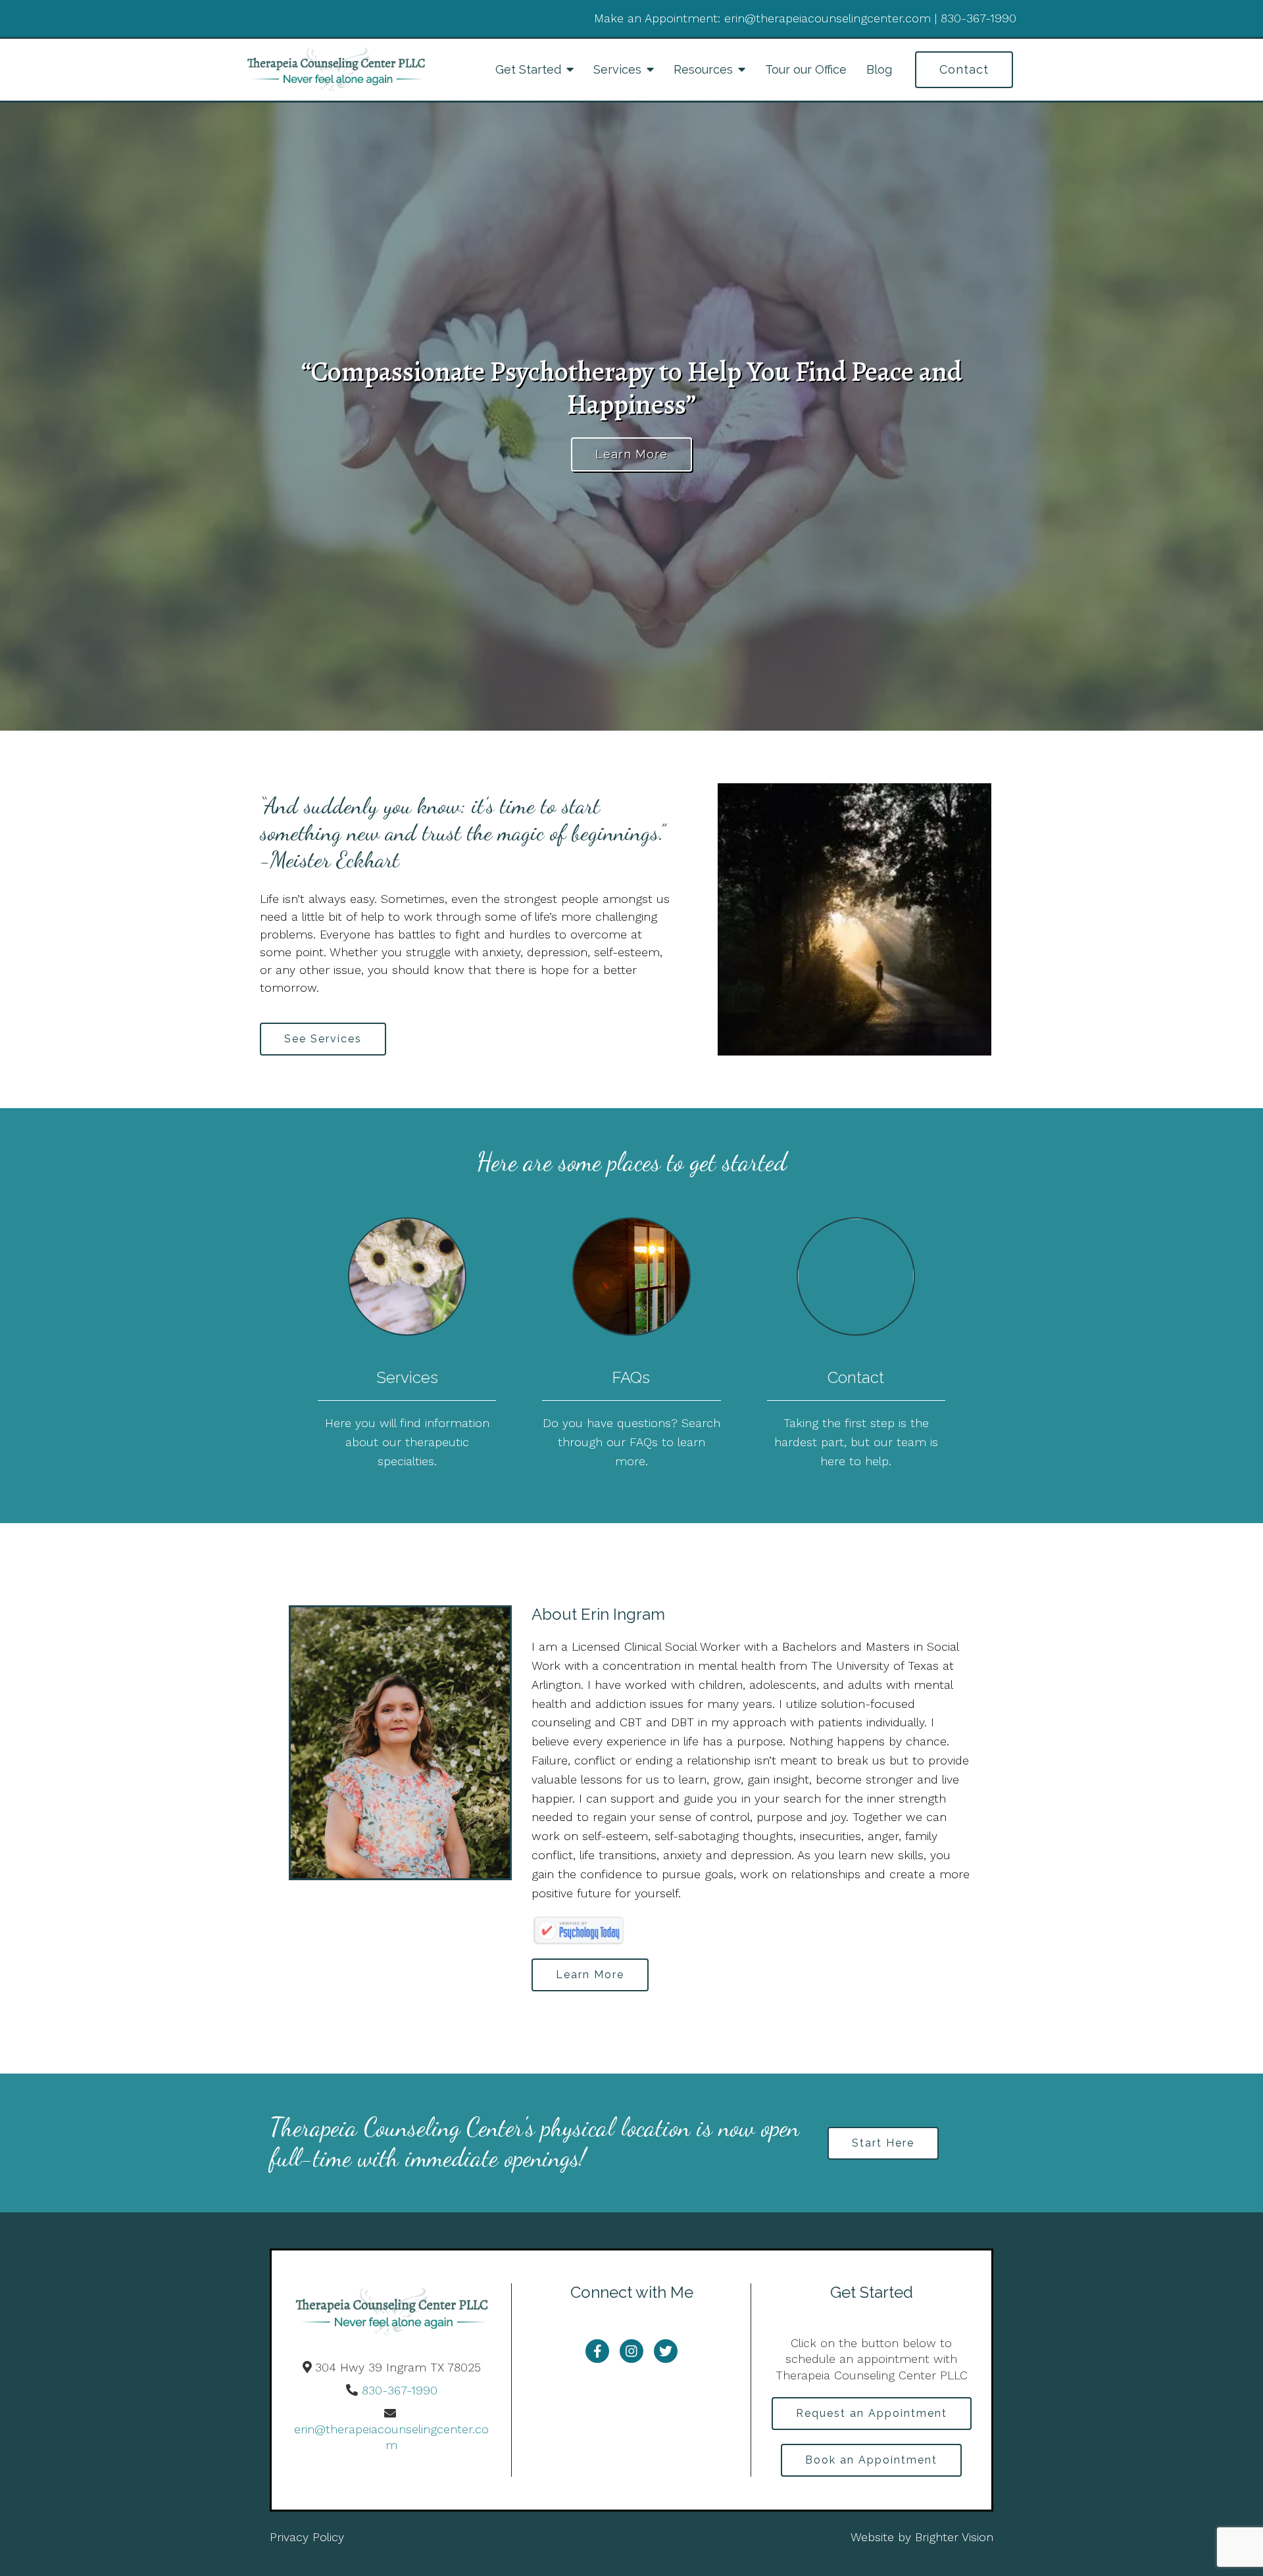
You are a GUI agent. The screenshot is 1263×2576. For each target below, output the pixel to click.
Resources (703, 69)
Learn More (631, 454)
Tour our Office (806, 69)
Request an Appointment (872, 2413)
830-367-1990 (400, 2390)
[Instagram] (631, 2351)
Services (617, 69)
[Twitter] (666, 2351)
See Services (323, 1039)
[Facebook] (597, 2351)
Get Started (528, 69)
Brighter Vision (954, 2537)
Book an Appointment (871, 2460)
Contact (964, 69)
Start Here (883, 2143)
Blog (879, 69)
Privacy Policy (307, 2537)
